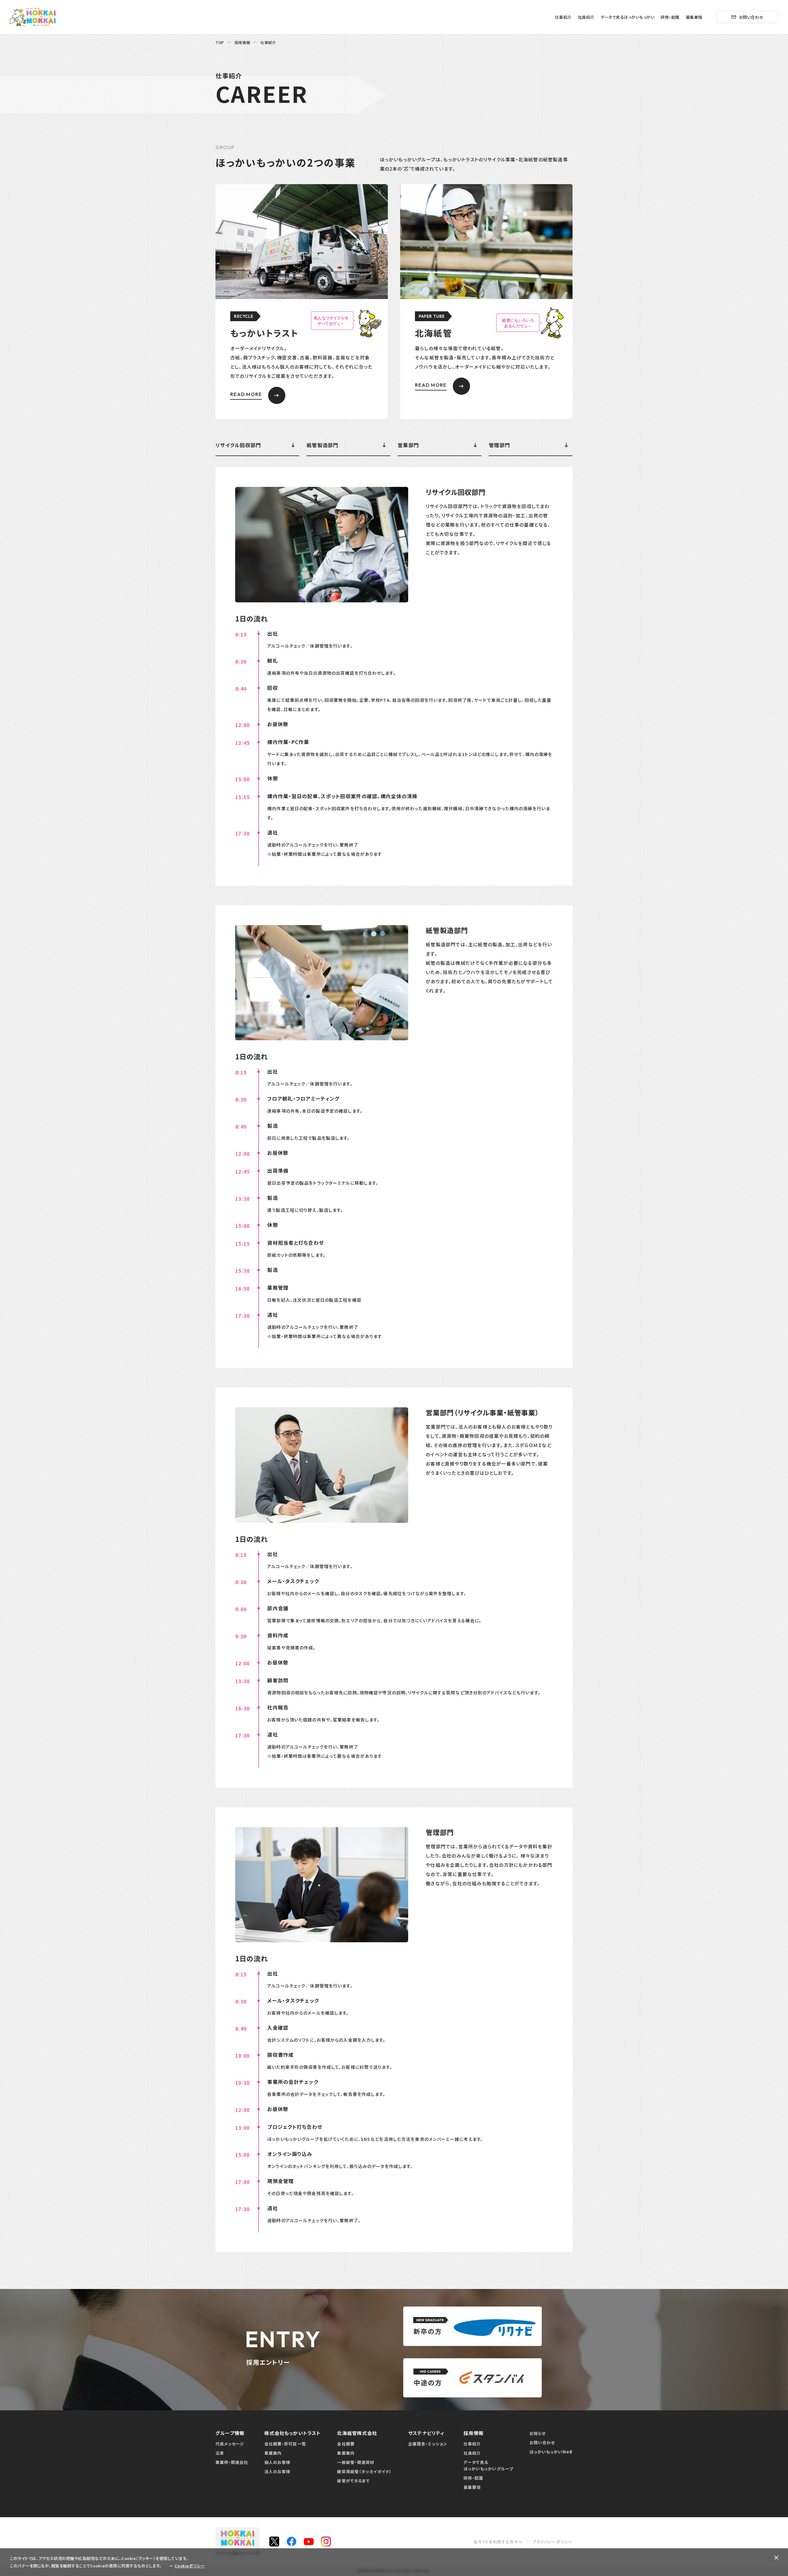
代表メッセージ (230, 2444)
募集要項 (694, 17)
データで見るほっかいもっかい (627, 17)
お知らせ (538, 2433)
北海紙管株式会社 (357, 2433)
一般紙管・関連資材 (356, 2462)
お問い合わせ (751, 17)
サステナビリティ (426, 2433)
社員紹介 (586, 17)
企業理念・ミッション (428, 2444)
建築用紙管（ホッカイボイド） (364, 2471)
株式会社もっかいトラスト (293, 2433)
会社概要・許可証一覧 (285, 2444)
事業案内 (273, 2453)
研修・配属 (670, 17)
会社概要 (346, 2444)
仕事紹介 (563, 17)
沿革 (220, 2453)
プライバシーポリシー (553, 2542)
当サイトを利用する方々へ (498, 2542)
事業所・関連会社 (232, 2462)
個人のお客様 (277, 2462)
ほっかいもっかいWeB (551, 2452)
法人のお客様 (277, 2471)
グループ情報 (230, 2433)
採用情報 (474, 2433)
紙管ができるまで (353, 2481)
